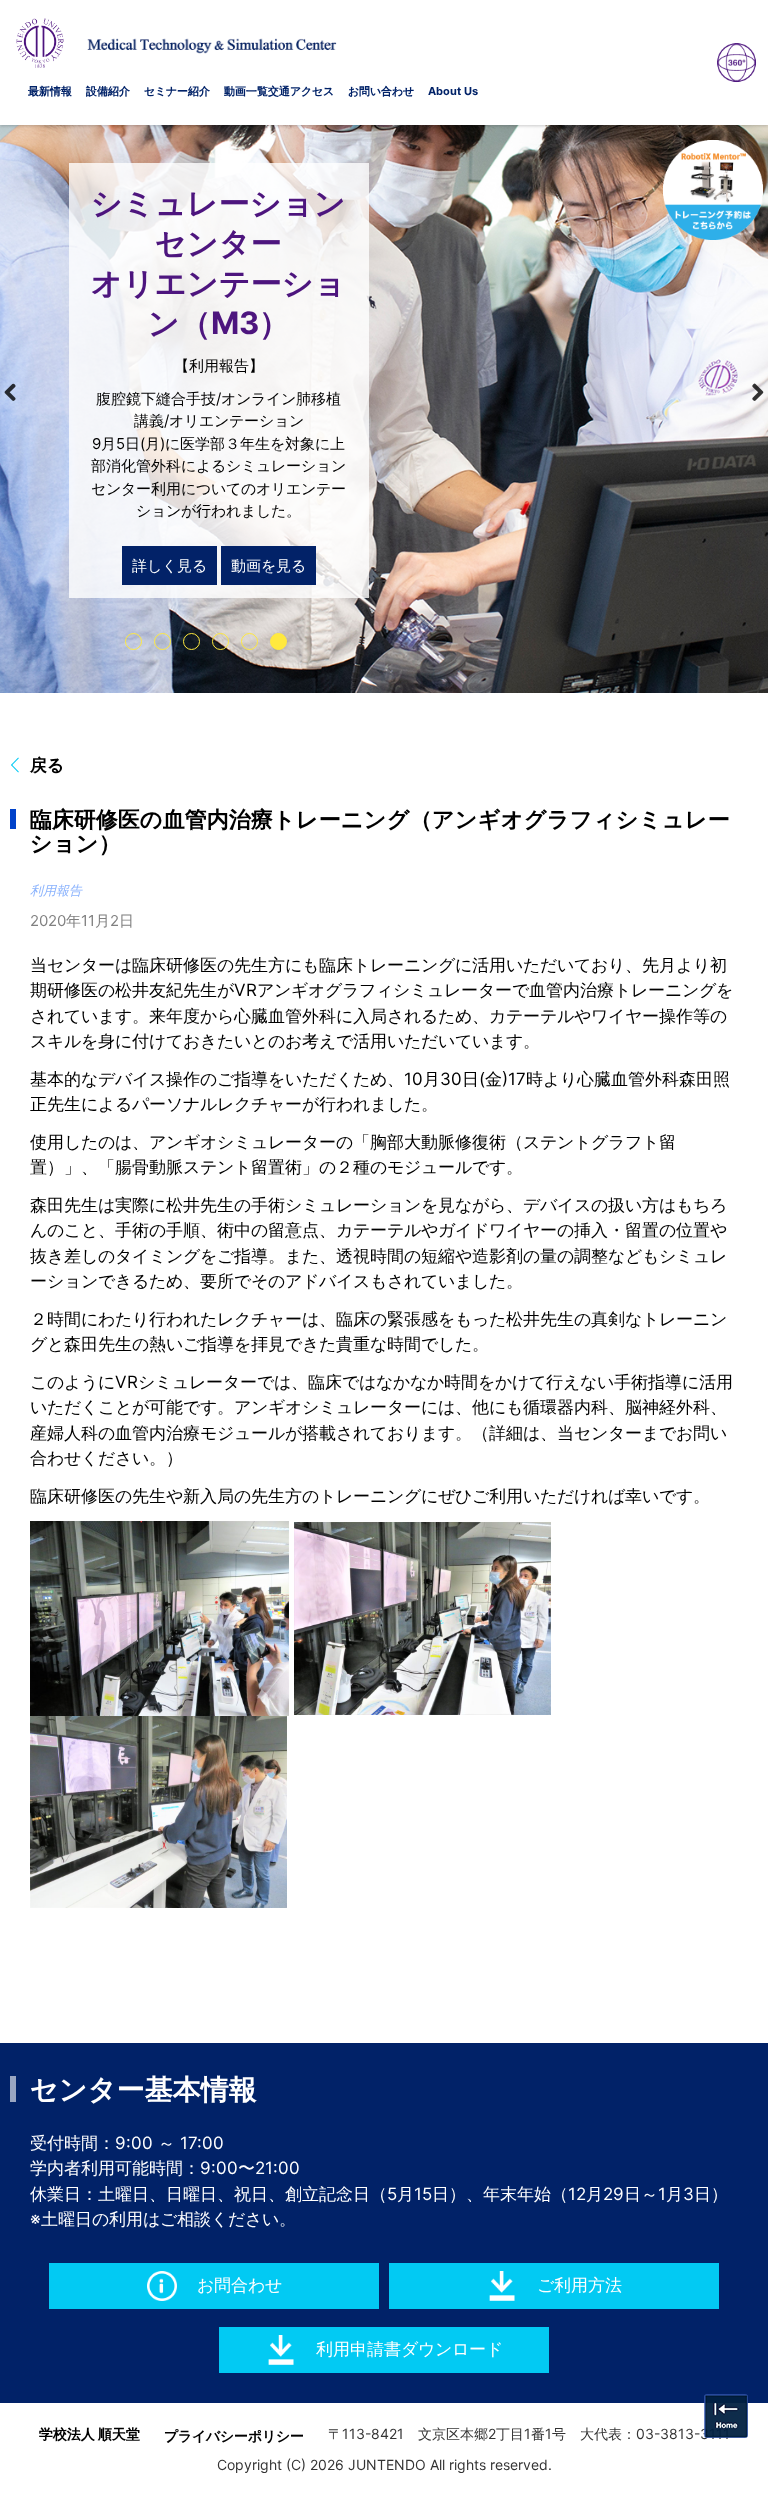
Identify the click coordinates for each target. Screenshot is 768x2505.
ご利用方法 (579, 2285)
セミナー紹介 (177, 91)
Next (744, 393)
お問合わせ (239, 2285)
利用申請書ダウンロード (409, 2349)
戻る (47, 765)
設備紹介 (108, 91)
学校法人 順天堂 (89, 2433)
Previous (24, 393)
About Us (453, 91)
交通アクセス (301, 91)
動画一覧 (246, 91)
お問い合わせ (381, 91)
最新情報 (50, 91)
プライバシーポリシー (234, 2435)
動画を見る (268, 565)
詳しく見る (169, 565)
